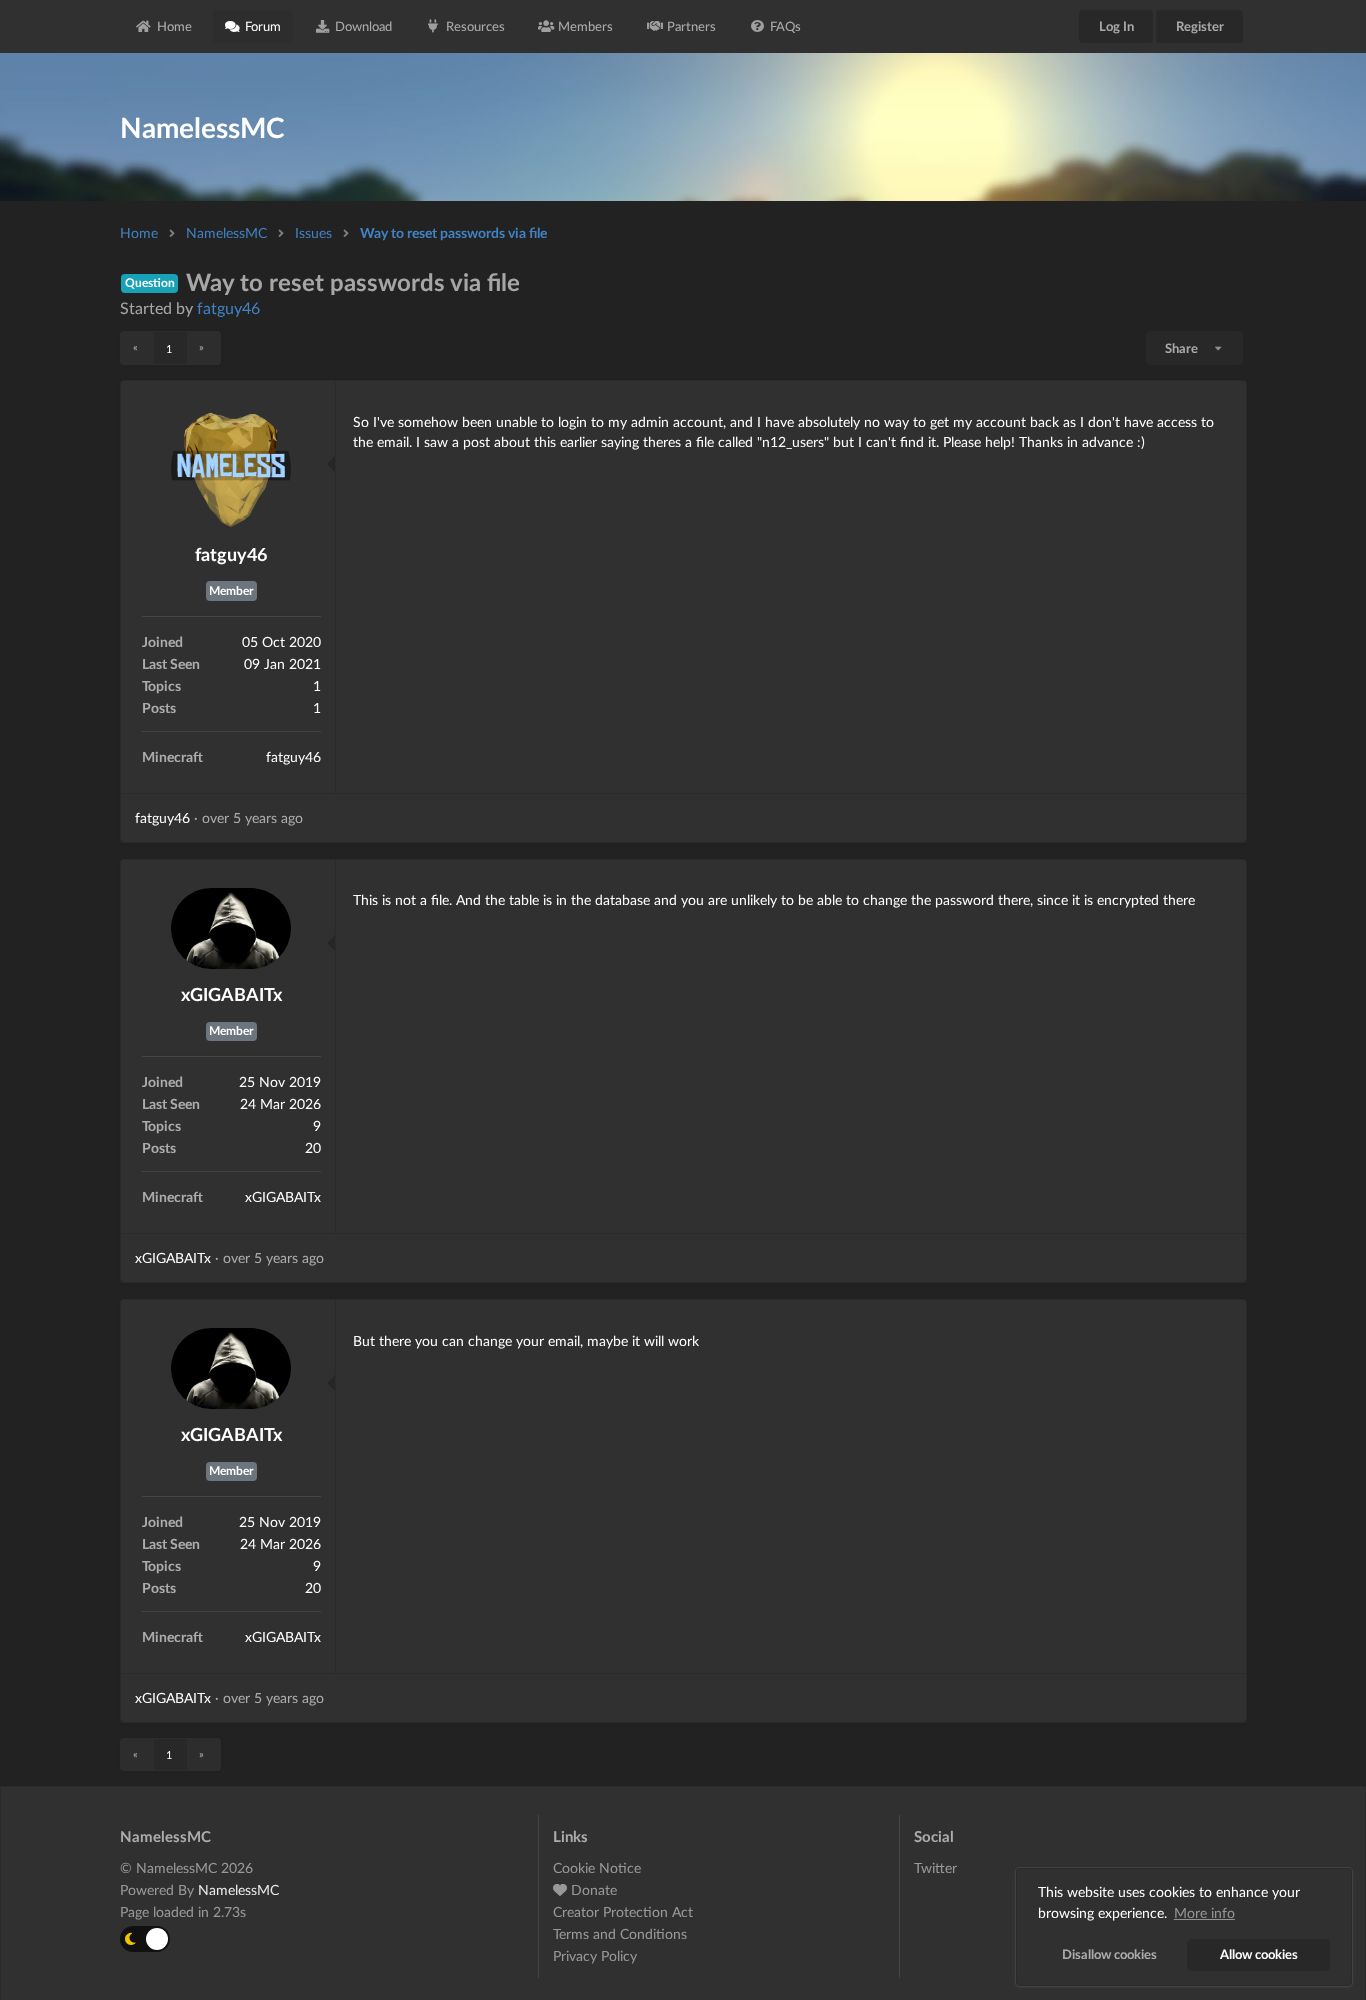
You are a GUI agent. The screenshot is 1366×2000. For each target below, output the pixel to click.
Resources (475, 26)
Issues (313, 232)
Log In (1116, 26)
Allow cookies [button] (1259, 1954)
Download (363, 26)
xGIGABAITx (231, 994)
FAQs (785, 26)
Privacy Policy (595, 1955)
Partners (691, 26)
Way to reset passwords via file (453, 232)
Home (174, 26)
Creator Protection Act (623, 1911)
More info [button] (1204, 1912)
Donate (592, 1889)
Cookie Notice (597, 1868)
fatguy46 (228, 307)
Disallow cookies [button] (1109, 1954)
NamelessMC (226, 232)
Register (1200, 26)
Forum (263, 26)
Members (585, 26)
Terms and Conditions (620, 1933)
